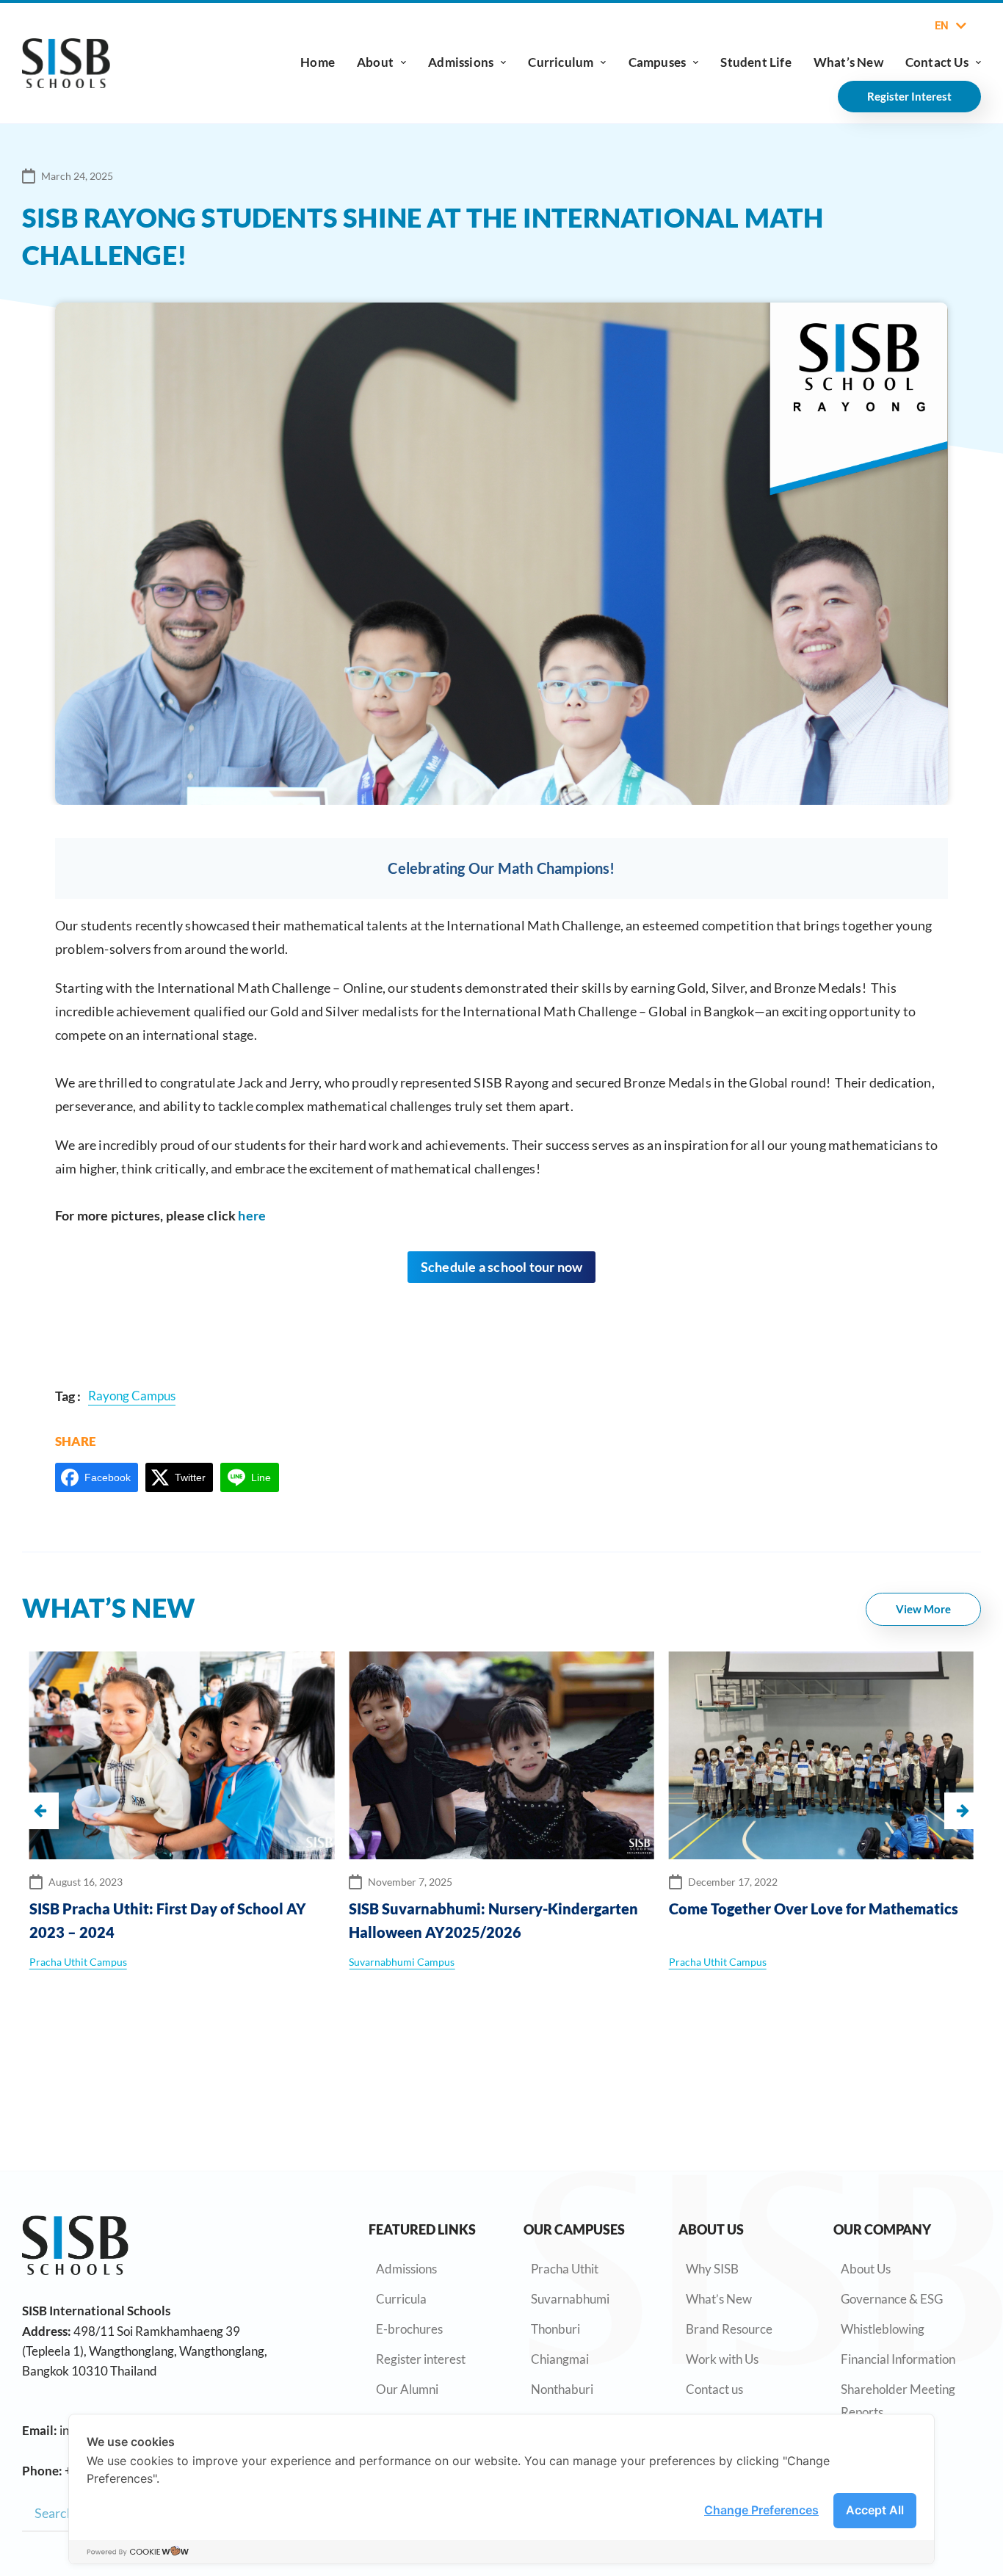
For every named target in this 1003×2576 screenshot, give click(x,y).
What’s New (848, 62)
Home (318, 62)
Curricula (401, 2299)
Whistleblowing (883, 2329)
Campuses (658, 62)
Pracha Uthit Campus (78, 1962)
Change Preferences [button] (761, 2510)
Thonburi (555, 2329)
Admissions (461, 62)
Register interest (421, 2359)
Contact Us (937, 62)
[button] (963, 1811)
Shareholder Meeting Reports (898, 2400)
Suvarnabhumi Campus (402, 1962)
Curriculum (561, 62)
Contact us (714, 2389)
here (252, 1215)
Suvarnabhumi (570, 2299)
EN (942, 26)
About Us (866, 2269)
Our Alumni (407, 2389)
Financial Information (898, 2359)
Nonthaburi (562, 2389)
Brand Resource (729, 2329)
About (375, 62)
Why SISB (712, 2269)
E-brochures (409, 2329)
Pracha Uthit (565, 2269)
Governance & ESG (892, 2299)
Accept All (875, 2510)
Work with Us (722, 2359)
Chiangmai (560, 2359)
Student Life (756, 62)
